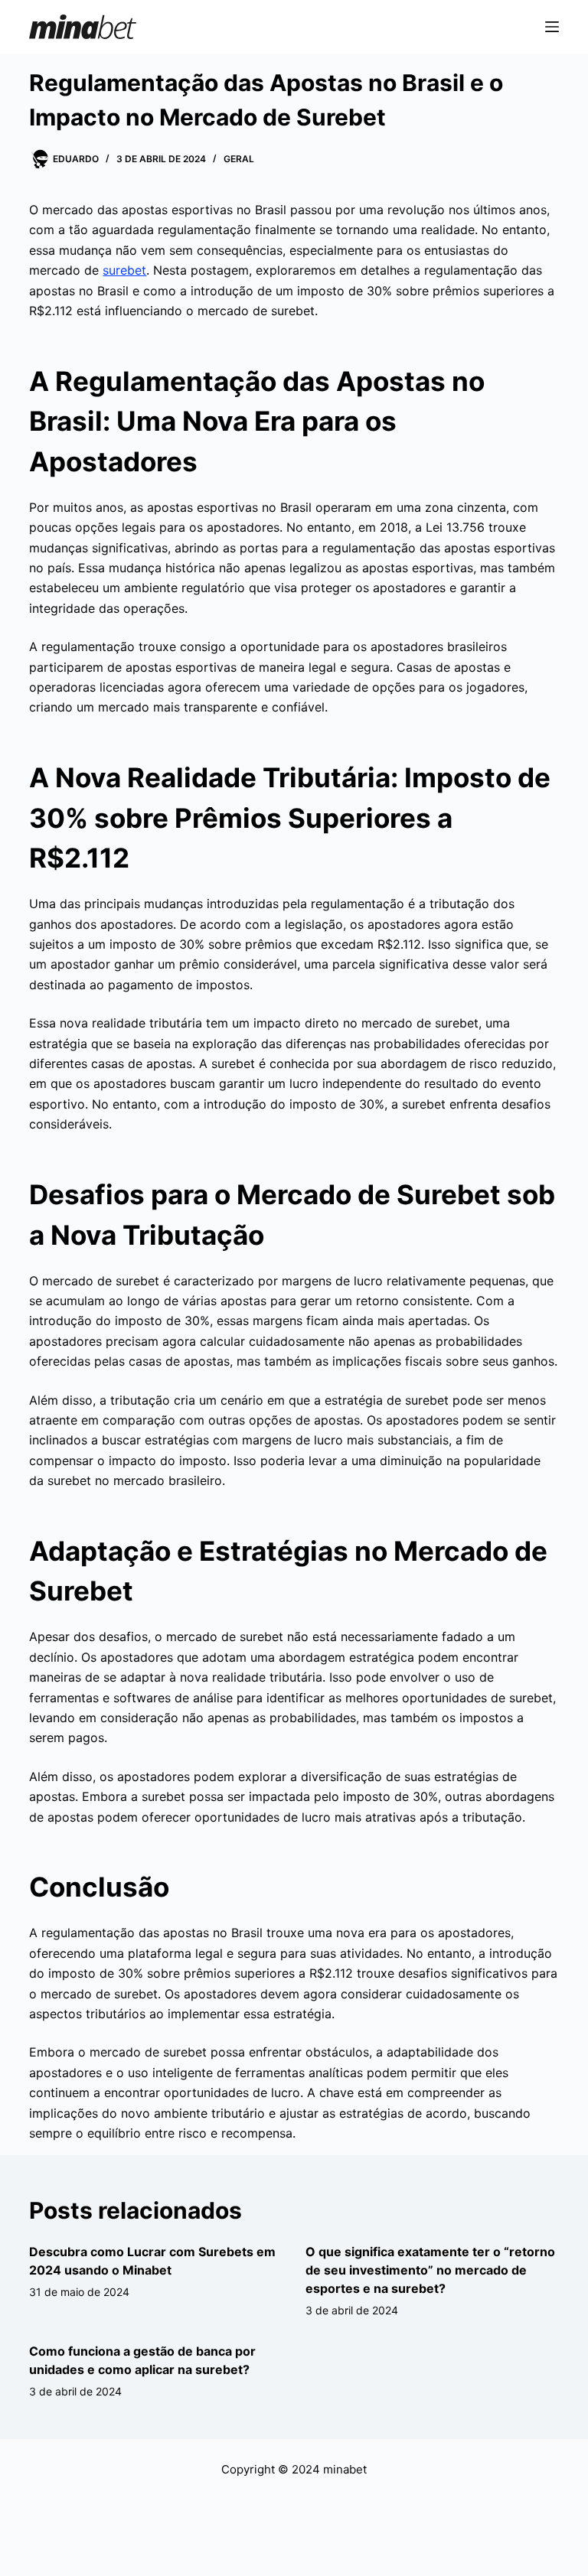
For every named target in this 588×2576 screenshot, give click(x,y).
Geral (239, 159)
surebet (124, 270)
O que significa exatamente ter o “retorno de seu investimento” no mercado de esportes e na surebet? (430, 2270)
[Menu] (552, 27)
